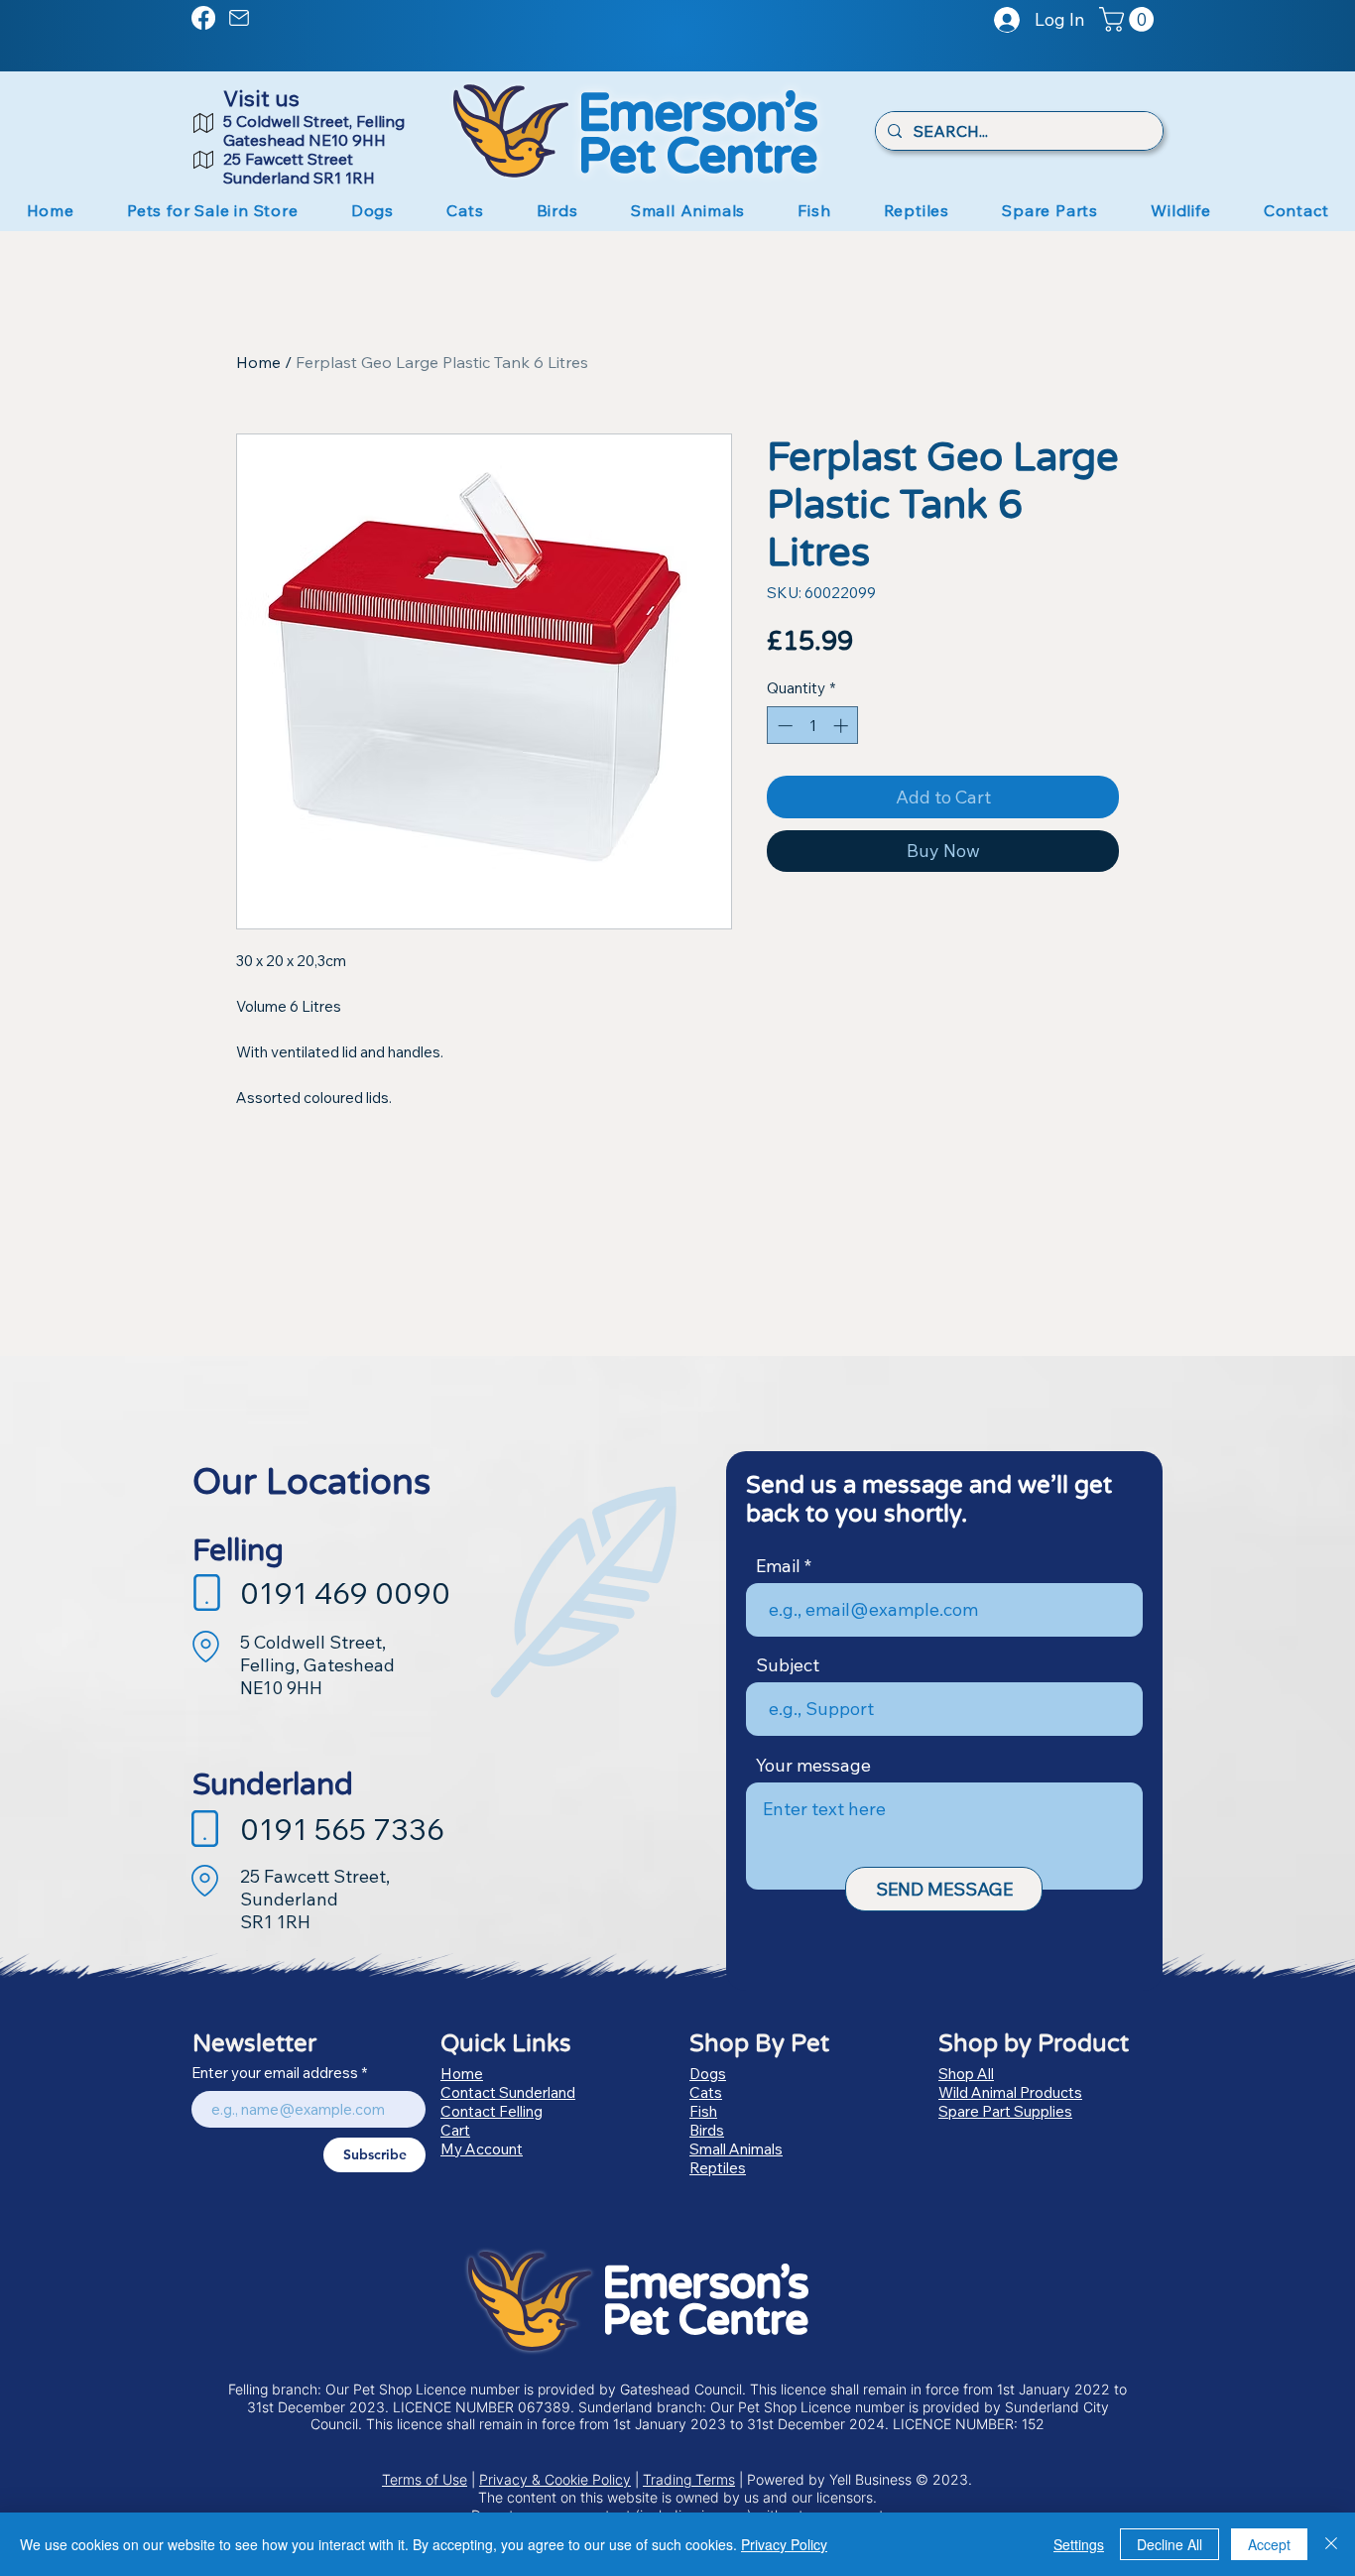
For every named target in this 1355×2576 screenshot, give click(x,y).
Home (258, 362)
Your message (813, 1766)
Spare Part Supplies (1005, 2111)
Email (778, 1566)
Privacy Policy (784, 2544)
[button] (1129, 19)
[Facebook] (203, 18)
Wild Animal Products (1010, 2092)
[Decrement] (783, 726)
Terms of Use (425, 2479)
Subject (788, 1665)
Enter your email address (275, 2073)
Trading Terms (689, 2479)
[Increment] (843, 726)
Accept (1269, 2544)
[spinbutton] (813, 726)
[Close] (1331, 2544)
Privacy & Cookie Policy (555, 2479)
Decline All (1170, 2544)
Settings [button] (1079, 2544)
